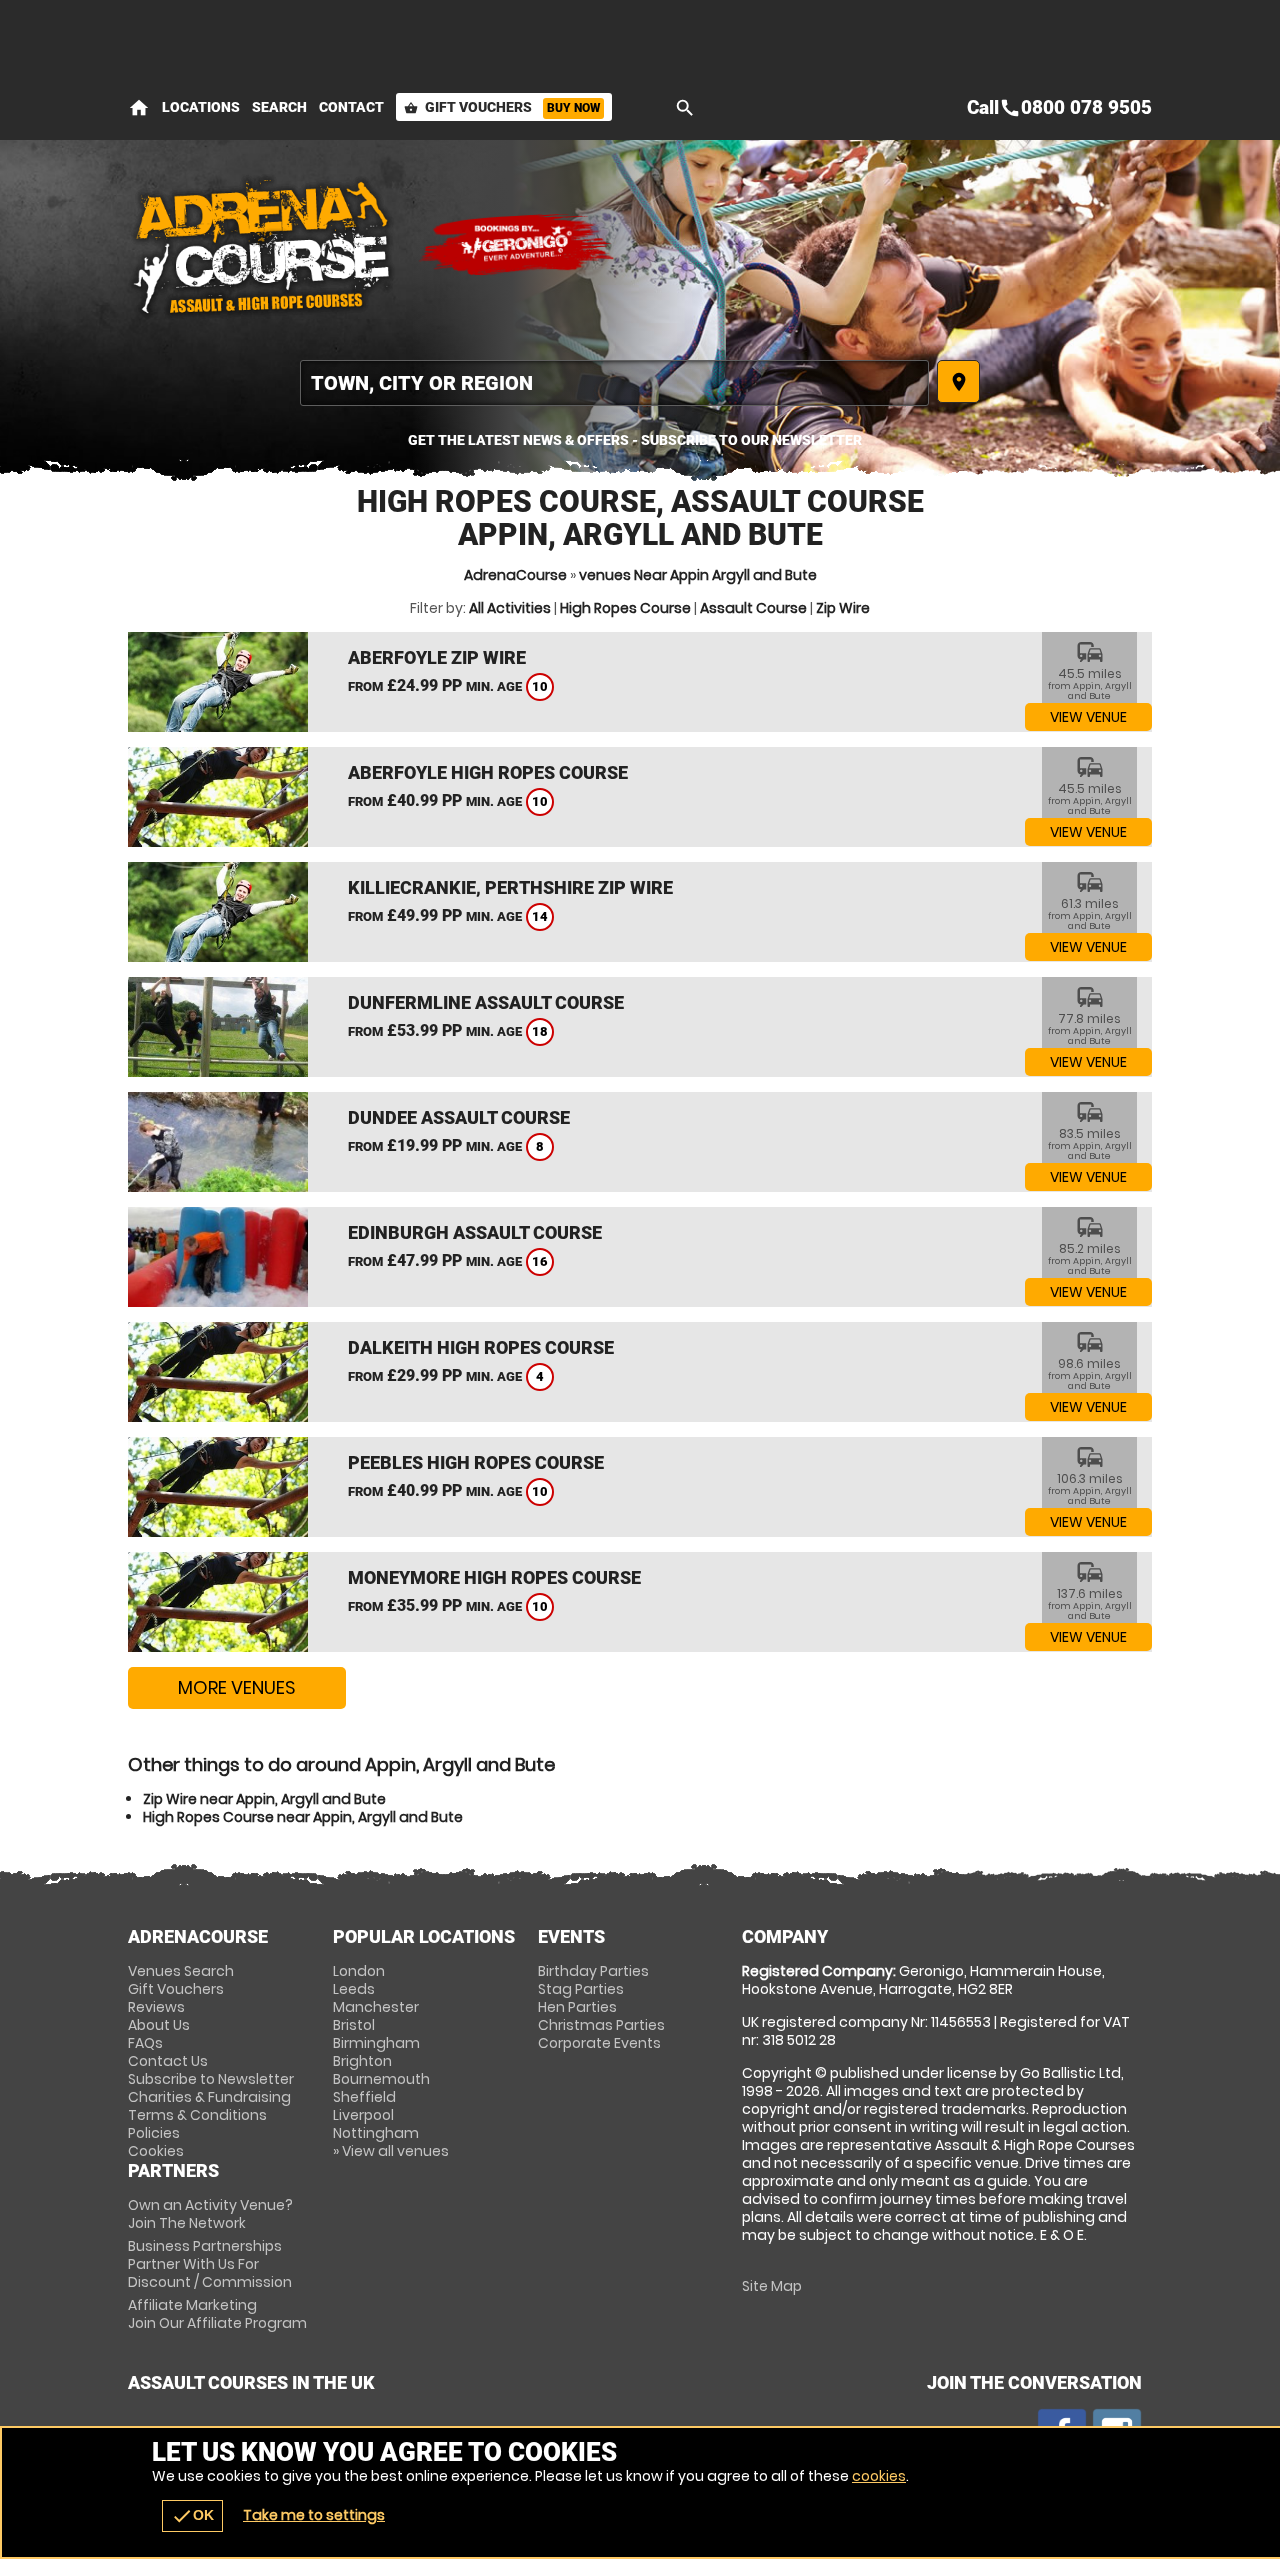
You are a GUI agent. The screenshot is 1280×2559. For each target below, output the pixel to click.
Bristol (354, 2025)
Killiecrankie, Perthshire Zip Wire (510, 887)
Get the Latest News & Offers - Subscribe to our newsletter (635, 440)
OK (192, 2516)
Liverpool (363, 2115)
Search (279, 107)
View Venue (1088, 717)
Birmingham (376, 2043)
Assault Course (753, 608)
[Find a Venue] (614, 383)
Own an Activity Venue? (210, 2214)
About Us (159, 2025)
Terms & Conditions (197, 2115)
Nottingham (376, 2133)
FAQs (145, 2043)
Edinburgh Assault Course (475, 1232)
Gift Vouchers (502, 107)
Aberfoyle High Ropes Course (488, 772)
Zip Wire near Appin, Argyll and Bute (264, 1799)
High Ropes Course (625, 608)
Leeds (354, 1989)
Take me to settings (314, 2515)
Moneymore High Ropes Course (494, 1577)
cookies (879, 2476)
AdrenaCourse (515, 575)
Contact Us (168, 2061)
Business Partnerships (210, 2264)
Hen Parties (577, 2007)
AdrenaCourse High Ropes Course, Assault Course (263, 245)
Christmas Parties (601, 2025)
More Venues (237, 1687)
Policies (154, 2133)
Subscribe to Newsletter (211, 2079)
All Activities (510, 608)
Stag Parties (581, 1989)
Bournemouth (381, 2079)
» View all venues (391, 2151)
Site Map (772, 2286)
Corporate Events (599, 2043)
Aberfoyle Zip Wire (437, 657)
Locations (201, 107)
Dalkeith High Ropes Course (481, 1347)
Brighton (362, 2061)
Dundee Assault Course (459, 1117)
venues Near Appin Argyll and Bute (698, 575)
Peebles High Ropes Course (476, 1462)
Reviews (156, 2007)
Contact (351, 107)
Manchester (376, 2007)
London (359, 1971)
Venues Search (181, 1971)
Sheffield (364, 2097)
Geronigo (518, 245)
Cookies (156, 2151)
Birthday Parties (593, 1971)
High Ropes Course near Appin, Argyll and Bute (303, 1817)
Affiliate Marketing (217, 2314)
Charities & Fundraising (209, 2097)
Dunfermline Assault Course (486, 1002)
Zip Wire (843, 608)
